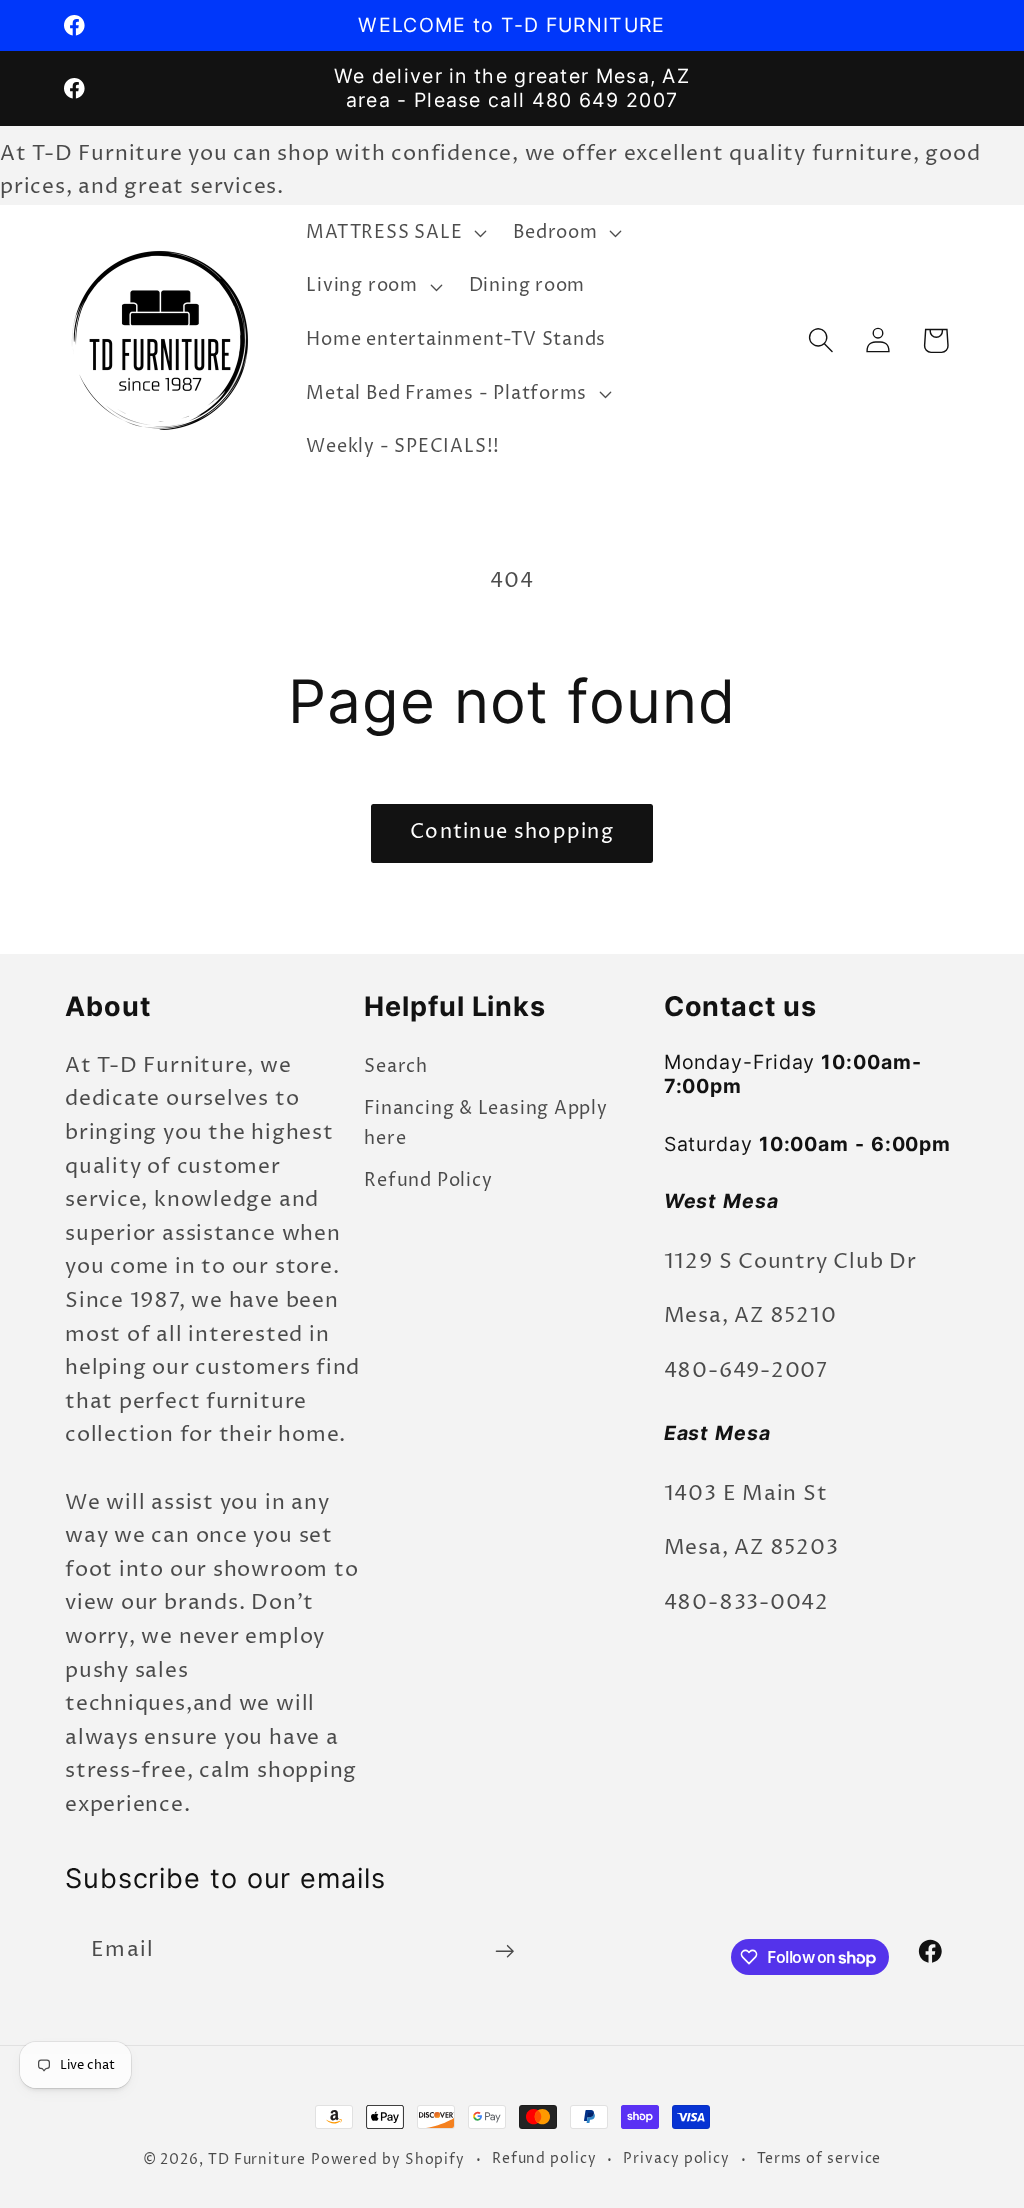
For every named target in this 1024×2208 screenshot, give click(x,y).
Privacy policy (676, 2159)
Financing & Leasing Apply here (486, 1123)
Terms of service (819, 2159)
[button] (394, 233)
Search (396, 1066)
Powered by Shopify (388, 2160)
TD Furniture (257, 2160)
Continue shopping (512, 832)
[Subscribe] (504, 1951)
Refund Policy (428, 1180)
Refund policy (544, 2159)
